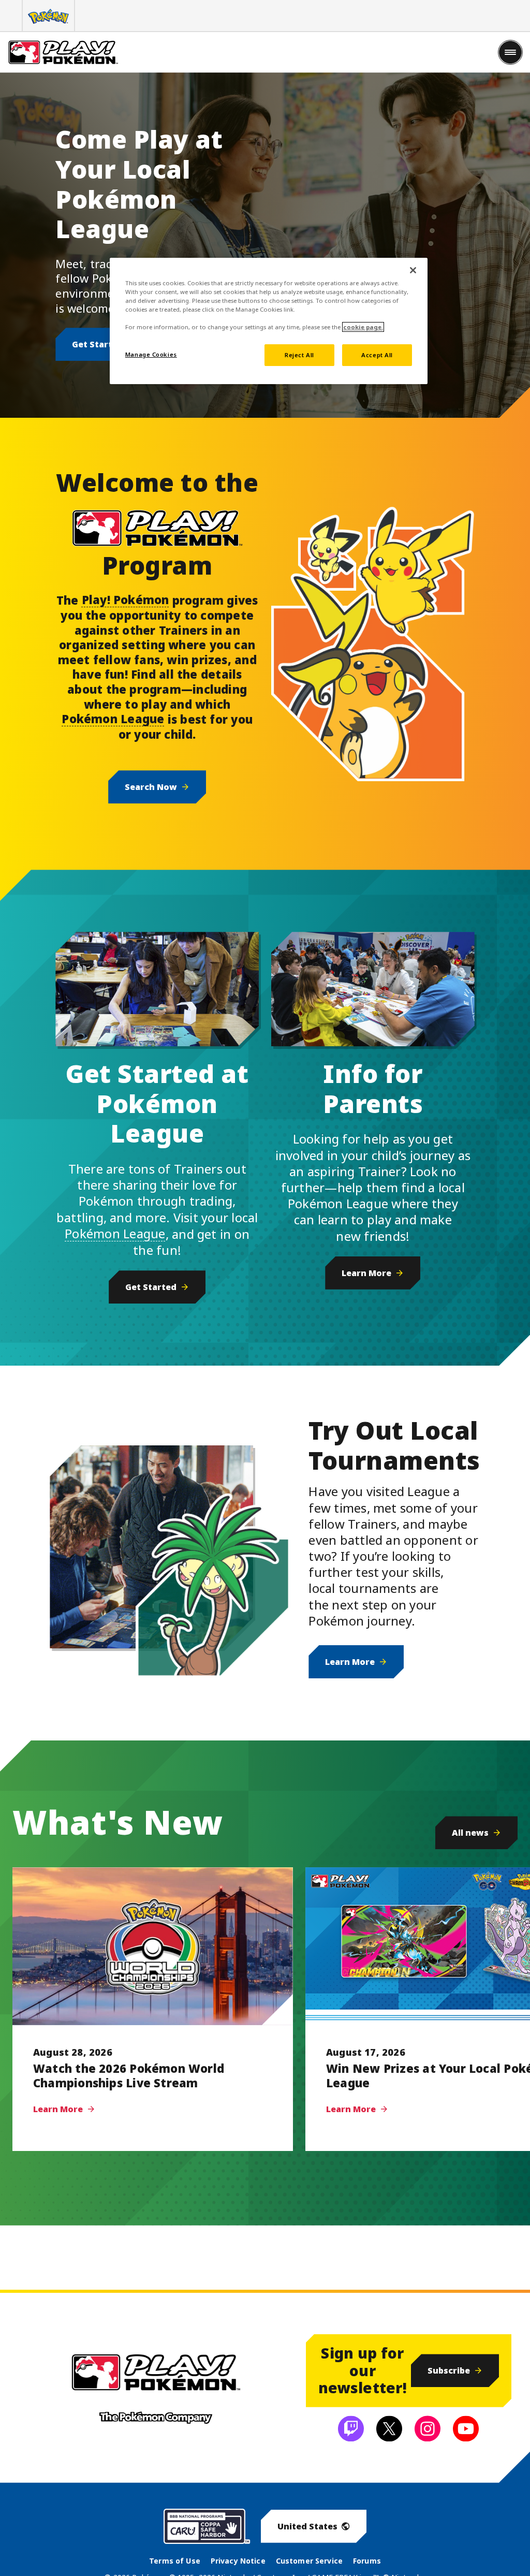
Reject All (299, 355)
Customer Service (309, 2561)
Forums (367, 2561)
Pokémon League (113, 719)
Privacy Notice (238, 2561)
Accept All (377, 355)
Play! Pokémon (126, 599)
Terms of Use (175, 2561)
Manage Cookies (151, 354)
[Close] (413, 270)
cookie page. (363, 327)
